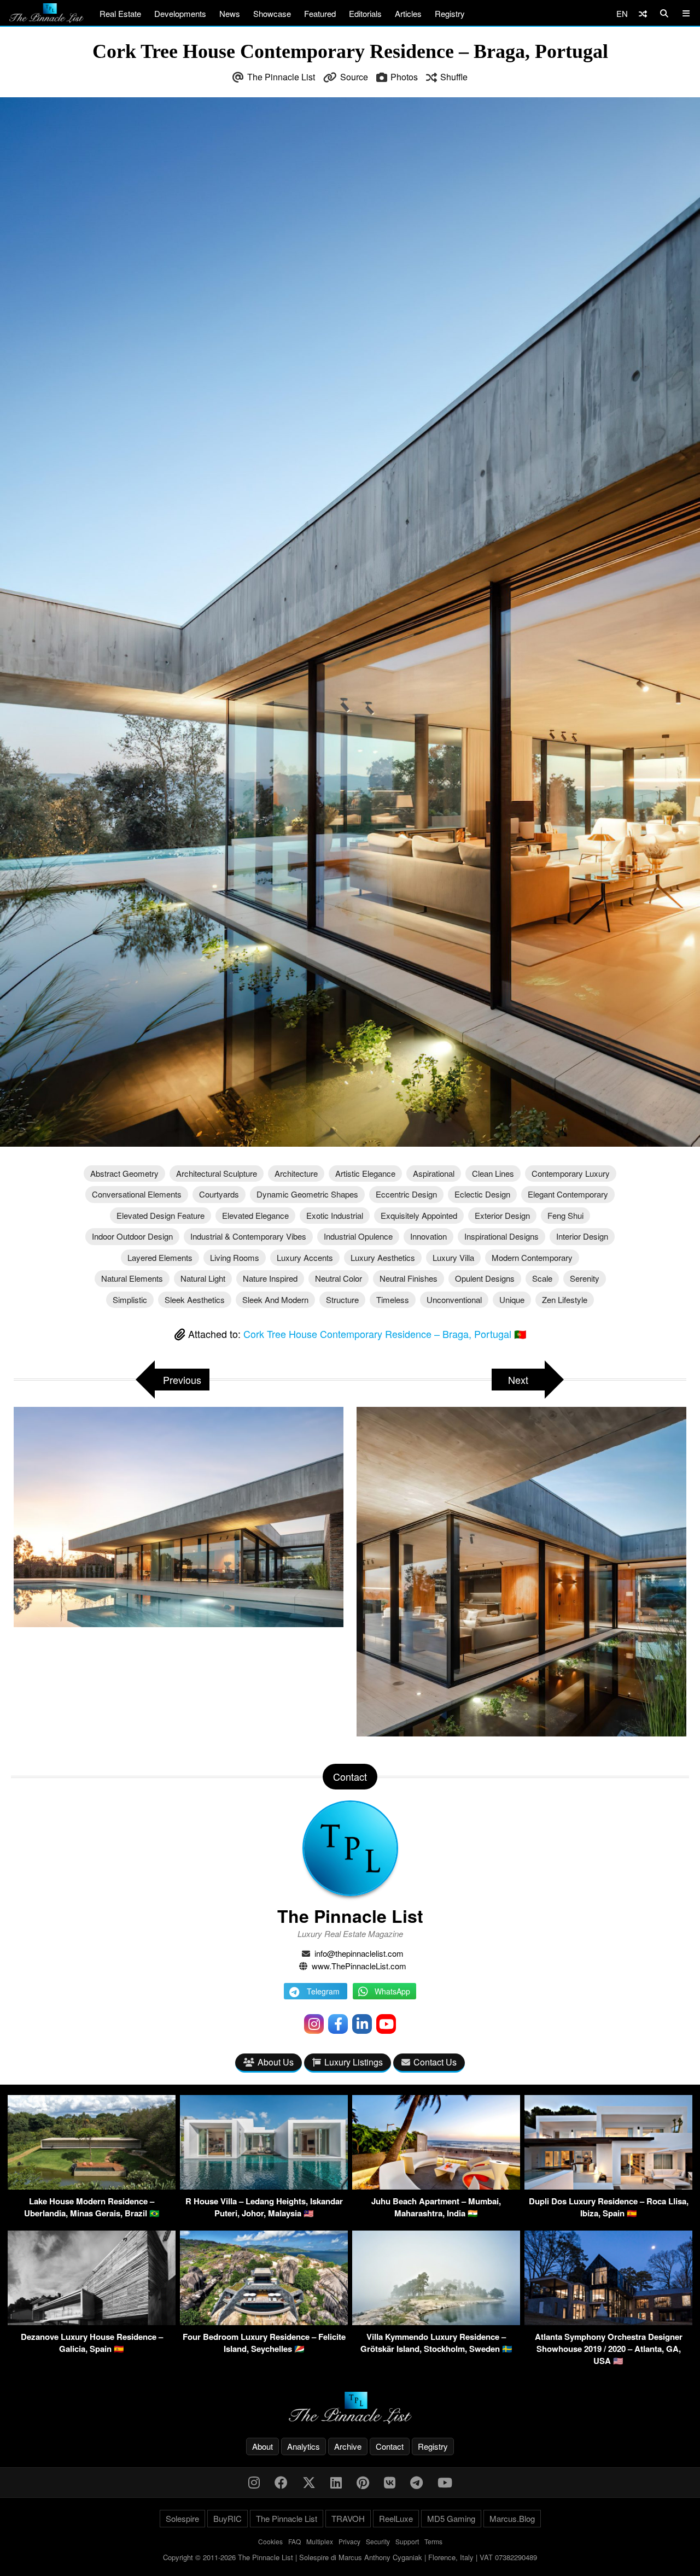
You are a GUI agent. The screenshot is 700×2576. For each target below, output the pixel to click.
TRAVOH (348, 2518)
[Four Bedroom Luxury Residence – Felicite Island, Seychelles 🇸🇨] (264, 2322)
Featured (320, 13)
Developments (180, 13)
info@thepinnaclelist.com (359, 1953)
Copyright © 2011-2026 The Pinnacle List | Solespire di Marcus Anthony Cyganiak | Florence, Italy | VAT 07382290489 (350, 2557)
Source (354, 77)
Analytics (304, 2446)
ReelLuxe (396, 2518)
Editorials (365, 13)
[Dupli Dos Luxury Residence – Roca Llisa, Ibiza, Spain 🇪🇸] (608, 2186)
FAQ (294, 2541)
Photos (404, 77)
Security (378, 2541)
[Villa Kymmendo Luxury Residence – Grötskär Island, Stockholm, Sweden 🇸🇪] (436, 2322)
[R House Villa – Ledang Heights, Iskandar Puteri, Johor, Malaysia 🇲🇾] (264, 2186)
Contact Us (435, 2062)
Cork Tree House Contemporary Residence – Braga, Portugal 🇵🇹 (385, 1334)
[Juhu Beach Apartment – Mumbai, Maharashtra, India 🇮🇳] (436, 2186)
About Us (276, 2062)
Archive (348, 2446)
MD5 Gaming (451, 2518)
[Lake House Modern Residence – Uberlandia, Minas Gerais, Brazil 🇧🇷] (92, 2186)
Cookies (270, 2541)
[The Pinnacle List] (350, 2408)
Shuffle (454, 77)
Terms (433, 2541)
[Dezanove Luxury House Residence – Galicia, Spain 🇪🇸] (92, 2322)
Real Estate (120, 13)
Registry (450, 13)
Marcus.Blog (512, 2518)
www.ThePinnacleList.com (359, 1966)
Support (407, 2541)
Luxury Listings (354, 2062)
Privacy (349, 2541)
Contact (390, 2446)
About (262, 2446)
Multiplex (320, 2541)
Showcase (272, 13)
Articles (408, 13)
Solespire (182, 2518)
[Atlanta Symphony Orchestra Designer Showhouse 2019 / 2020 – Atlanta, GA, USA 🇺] (608, 2322)
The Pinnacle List (281, 77)
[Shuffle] (643, 13)
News (230, 13)
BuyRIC (227, 2518)
